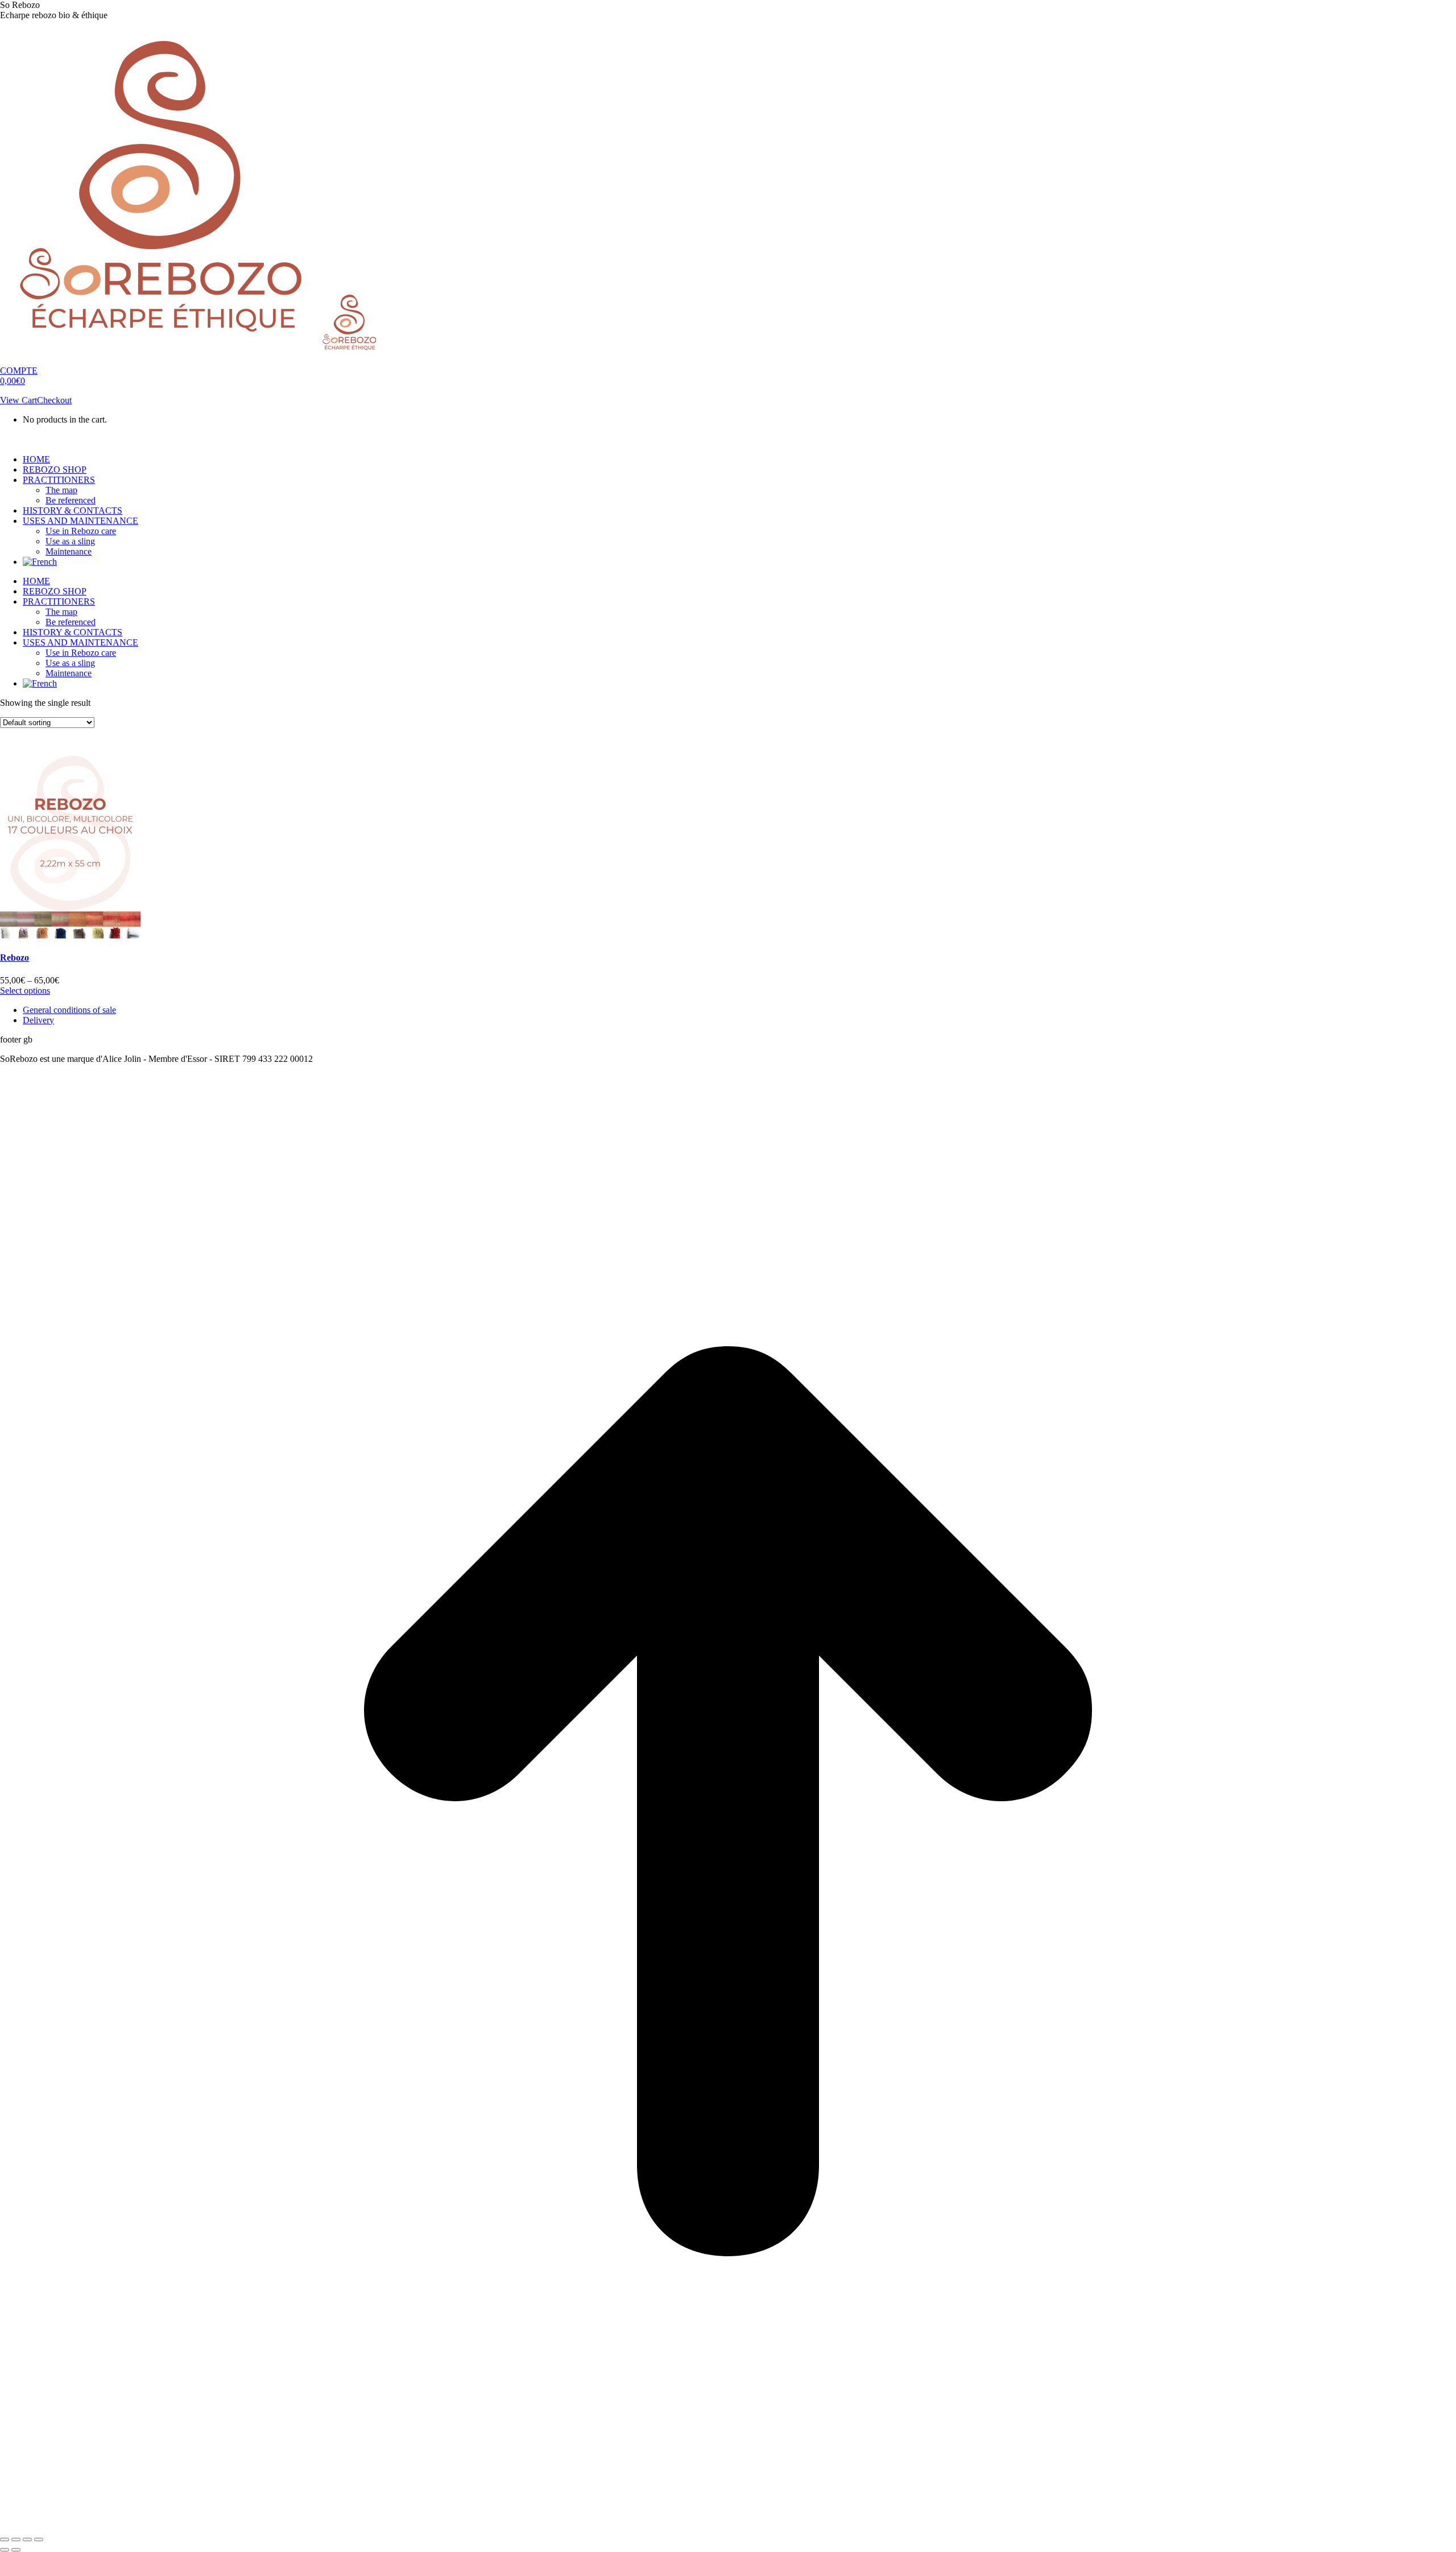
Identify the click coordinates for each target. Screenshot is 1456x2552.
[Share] (16, 2539)
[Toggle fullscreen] (27, 2539)
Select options (25, 990)
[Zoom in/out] (39, 2539)
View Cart (18, 400)
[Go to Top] (728, 2526)
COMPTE (19, 371)
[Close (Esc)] (5, 2539)
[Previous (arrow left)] (5, 2550)
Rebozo (15, 957)
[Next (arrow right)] (16, 2550)
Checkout (54, 400)
